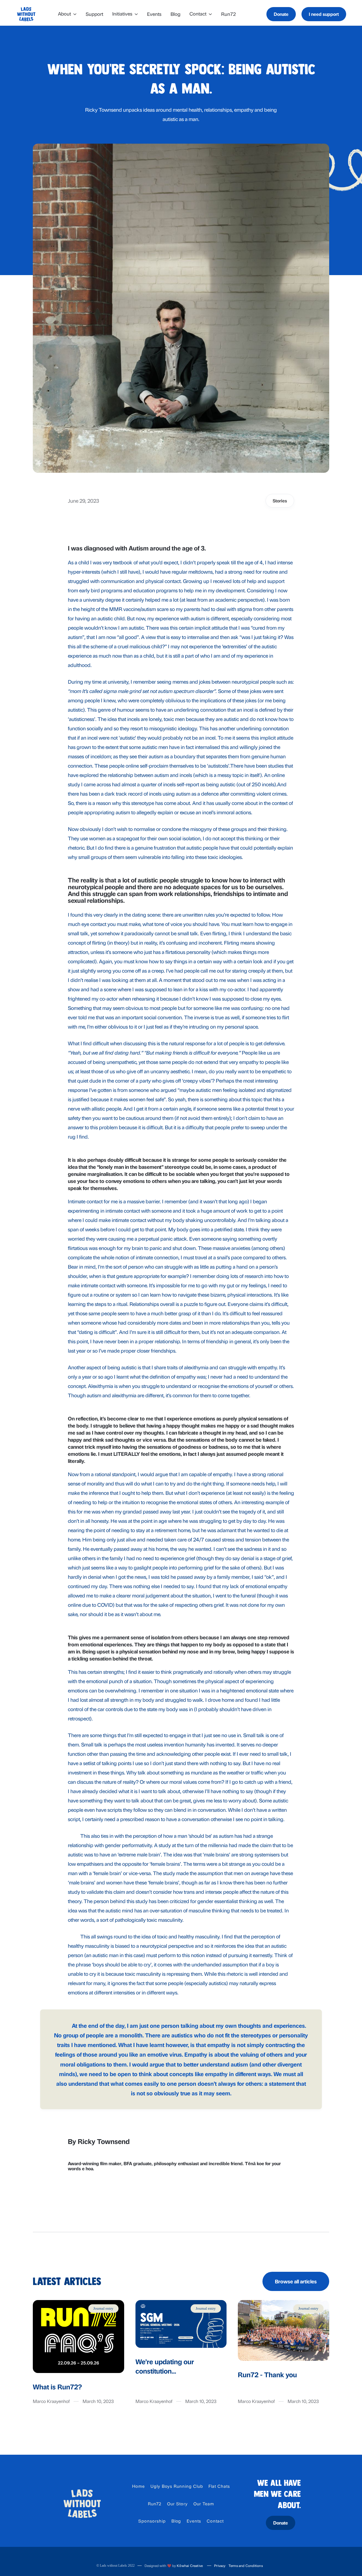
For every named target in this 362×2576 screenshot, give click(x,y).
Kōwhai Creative (190, 2566)
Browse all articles (296, 2281)
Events (154, 14)
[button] (67, 14)
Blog (175, 14)
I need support (324, 14)
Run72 (229, 14)
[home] (26, 14)
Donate (281, 14)
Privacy (220, 2566)
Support (94, 14)
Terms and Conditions (246, 2566)
